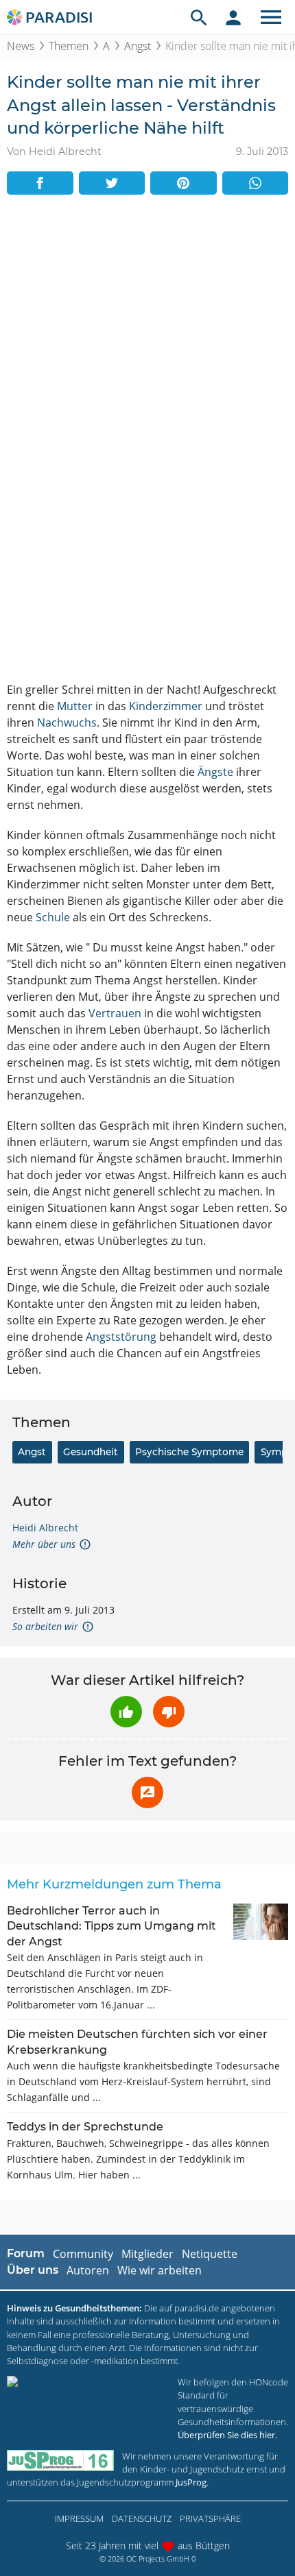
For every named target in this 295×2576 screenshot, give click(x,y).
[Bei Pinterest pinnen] (184, 183)
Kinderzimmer (166, 706)
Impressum (79, 2518)
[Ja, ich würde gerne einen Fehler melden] (147, 1793)
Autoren (88, 2270)
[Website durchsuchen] (199, 17)
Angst (138, 46)
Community (83, 2254)
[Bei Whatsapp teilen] (256, 183)
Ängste (215, 772)
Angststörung (121, 1337)
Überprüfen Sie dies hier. (227, 2435)
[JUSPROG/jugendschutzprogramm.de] (60, 2460)
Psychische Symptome (189, 1452)
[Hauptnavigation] (271, 17)
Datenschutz (142, 2518)
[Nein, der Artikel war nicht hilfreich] (169, 1712)
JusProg (191, 2482)
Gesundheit (91, 1452)
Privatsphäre (210, 2518)
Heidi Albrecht (45, 1528)
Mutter (75, 706)
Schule (53, 917)
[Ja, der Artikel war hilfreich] (126, 1712)
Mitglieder (147, 2254)
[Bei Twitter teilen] (112, 183)
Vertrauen (115, 1013)
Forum (26, 2253)
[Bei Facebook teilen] (40, 183)
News (21, 46)
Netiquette (210, 2254)
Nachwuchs (67, 722)
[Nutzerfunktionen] (233, 17)
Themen (69, 46)
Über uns (33, 2270)
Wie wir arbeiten (160, 2270)
